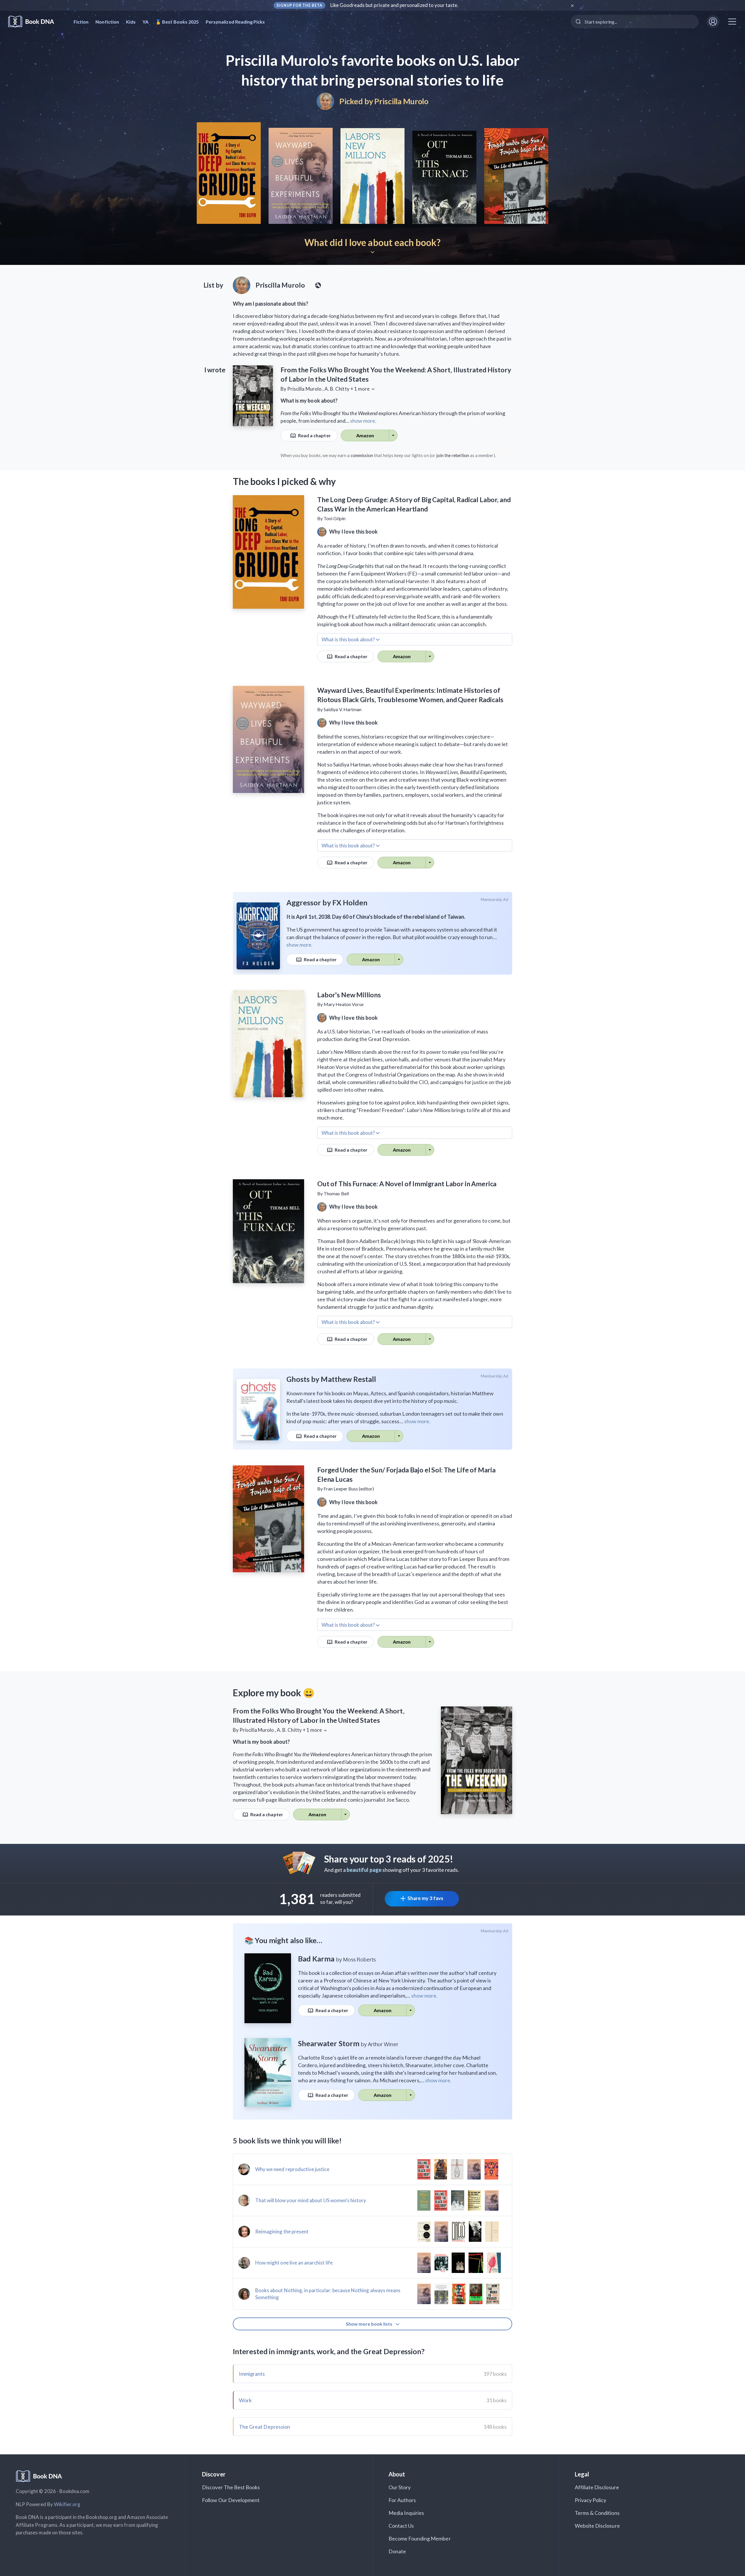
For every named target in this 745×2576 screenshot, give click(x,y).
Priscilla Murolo (401, 101)
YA (146, 22)
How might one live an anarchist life (294, 2263)
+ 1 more (360, 389)
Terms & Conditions (597, 2513)
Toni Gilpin (335, 518)
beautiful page (364, 1870)
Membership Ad (495, 900)
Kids (131, 22)
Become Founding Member (420, 2538)
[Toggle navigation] (732, 22)
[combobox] (635, 22)
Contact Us (401, 2526)
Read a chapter (314, 435)
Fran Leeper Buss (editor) (349, 1489)
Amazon (365, 435)
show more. (363, 421)
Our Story (400, 2487)
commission (362, 455)
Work (245, 2400)
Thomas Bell (336, 1193)
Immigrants (252, 2374)
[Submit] (578, 22)
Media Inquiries (406, 2513)
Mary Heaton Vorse (344, 1004)
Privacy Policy (591, 2500)
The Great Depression (265, 2427)
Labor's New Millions (349, 995)
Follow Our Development (231, 2500)
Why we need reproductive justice (292, 2169)
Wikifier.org (67, 2504)
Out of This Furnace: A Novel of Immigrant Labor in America (407, 1184)
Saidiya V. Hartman (343, 709)
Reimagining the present (282, 2231)
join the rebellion (453, 455)
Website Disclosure (597, 2526)
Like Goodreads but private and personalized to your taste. (394, 5)
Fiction (81, 22)
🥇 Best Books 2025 (177, 22)
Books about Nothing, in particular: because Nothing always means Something (328, 2294)
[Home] (35, 22)
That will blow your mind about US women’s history (311, 2200)
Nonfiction (107, 22)
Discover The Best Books (231, 2487)
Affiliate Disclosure (597, 2487)
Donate (397, 2551)
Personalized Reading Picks (235, 22)
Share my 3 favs (425, 1898)
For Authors (402, 2500)
